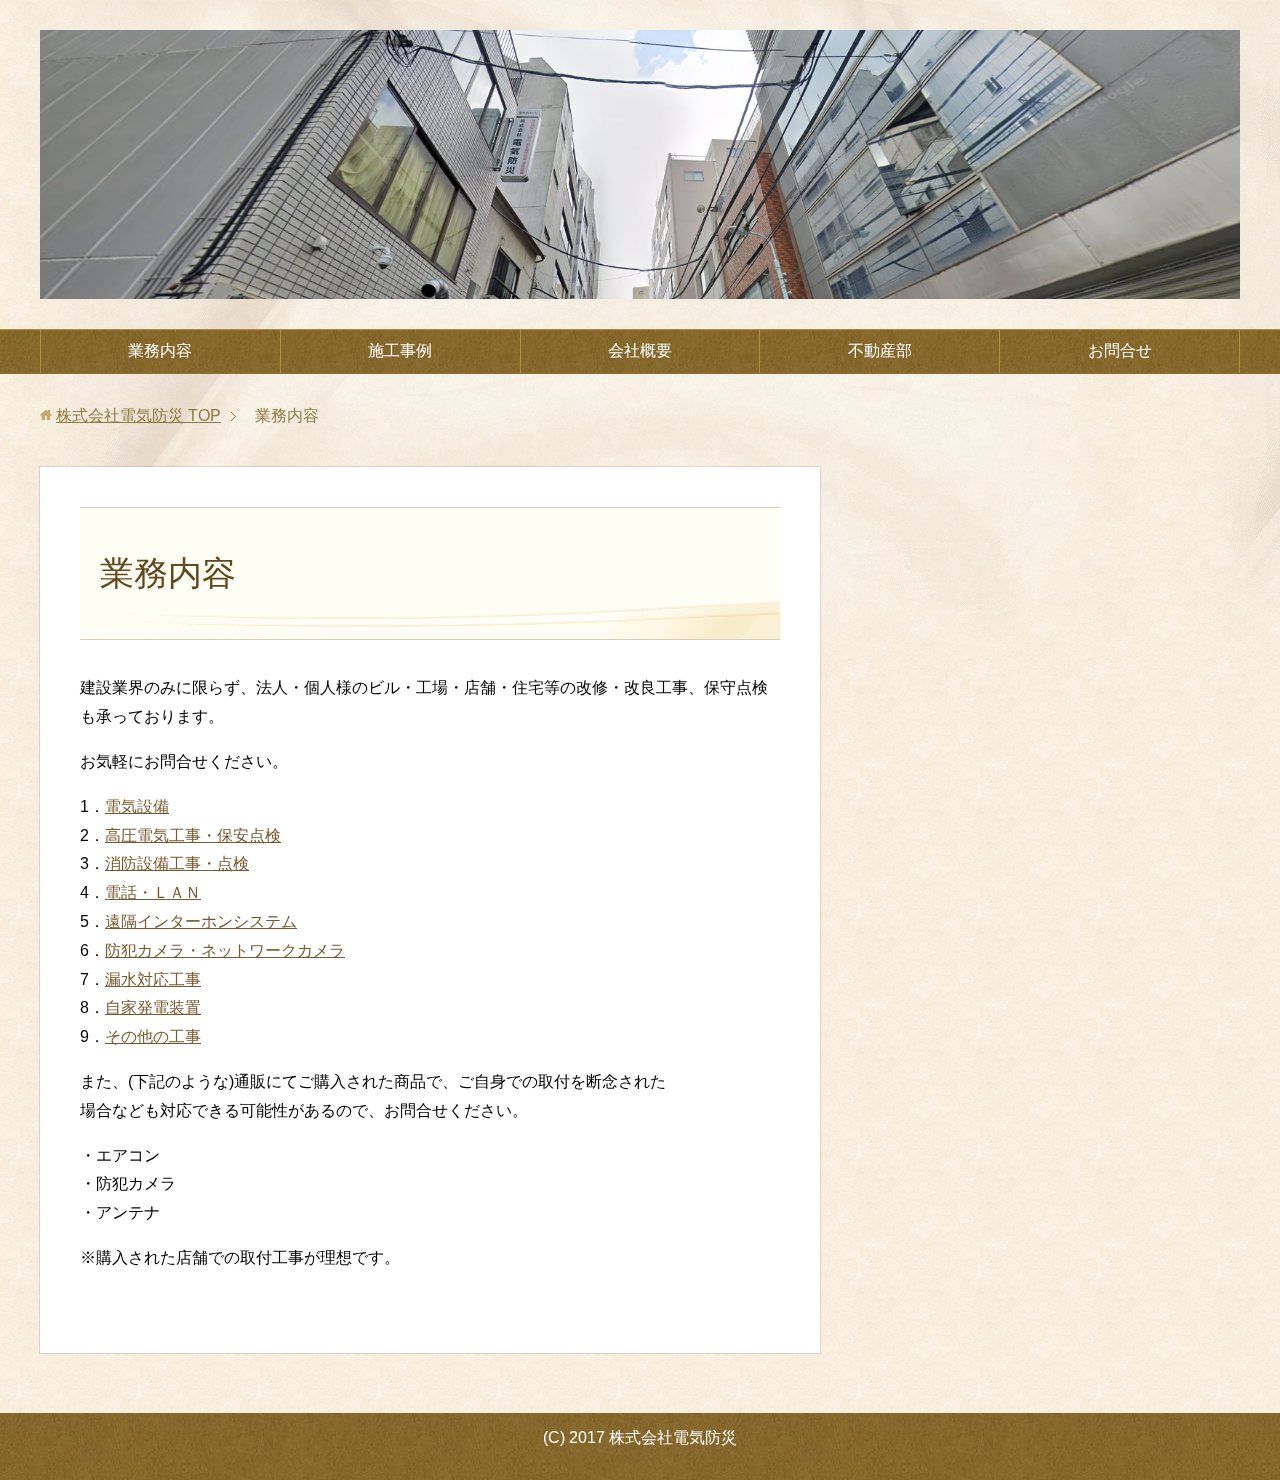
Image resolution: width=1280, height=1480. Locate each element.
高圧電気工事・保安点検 (193, 835)
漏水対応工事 (153, 979)
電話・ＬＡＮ (153, 892)
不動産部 (880, 350)
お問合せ (1120, 350)
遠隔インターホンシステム (201, 921)
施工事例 (400, 350)
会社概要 (640, 350)
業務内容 (160, 350)
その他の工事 (153, 1036)
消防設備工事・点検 (177, 863)
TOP (138, 415)
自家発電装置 (153, 1007)
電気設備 (137, 806)
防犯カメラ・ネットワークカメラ (225, 950)
